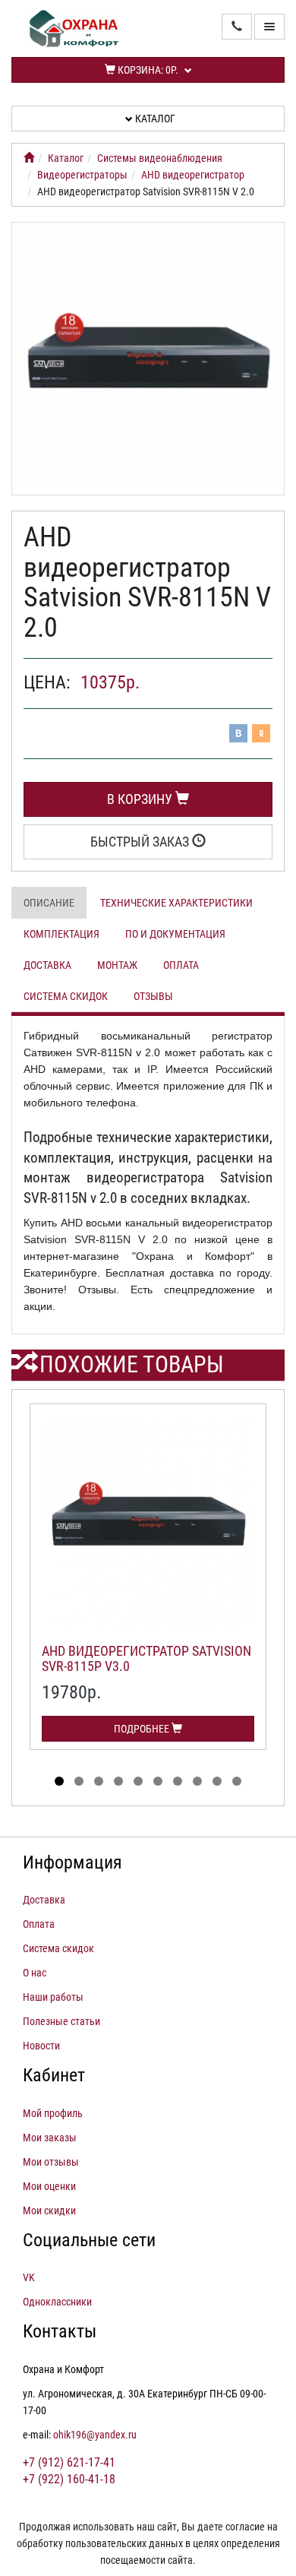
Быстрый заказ (141, 842)
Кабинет (54, 2075)
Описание (49, 903)
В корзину (141, 799)
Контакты (60, 2331)
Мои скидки (49, 2210)
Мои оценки (49, 2186)
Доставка (47, 965)
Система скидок (66, 996)
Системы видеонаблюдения (160, 158)
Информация (72, 1862)
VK (29, 2277)
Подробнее (143, 1729)
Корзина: (147, 70)
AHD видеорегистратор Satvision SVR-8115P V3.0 (146, 1658)
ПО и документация (175, 934)
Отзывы (153, 996)
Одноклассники (57, 2302)
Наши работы (53, 1997)
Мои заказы (50, 2138)
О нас (35, 1973)
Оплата (181, 965)
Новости (41, 2046)
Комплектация (61, 934)
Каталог (154, 119)
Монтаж (117, 965)
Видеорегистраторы (82, 175)
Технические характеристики (176, 903)
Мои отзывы (51, 2162)
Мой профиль (53, 2113)
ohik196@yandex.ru (95, 2435)
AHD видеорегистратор (193, 175)
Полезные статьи (61, 2021)
